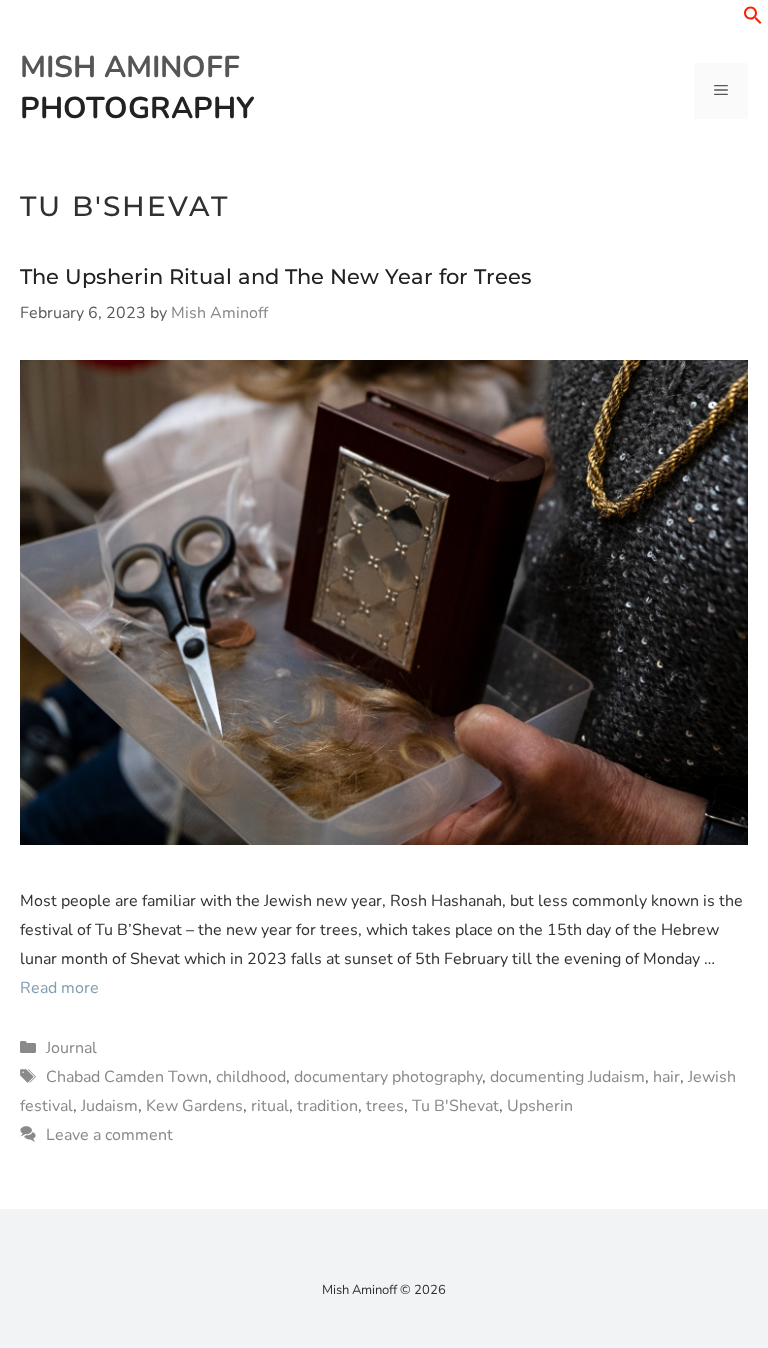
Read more (59, 988)
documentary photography (388, 1077)
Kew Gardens (194, 1106)
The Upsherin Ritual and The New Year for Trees (276, 276)
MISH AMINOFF (130, 67)
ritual (270, 1106)
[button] (753, 20)
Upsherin (540, 1106)
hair (666, 1077)
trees (385, 1106)
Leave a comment (109, 1135)
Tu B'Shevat (455, 1106)
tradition (327, 1106)
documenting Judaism (567, 1077)
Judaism (109, 1106)
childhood (251, 1077)
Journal (71, 1048)
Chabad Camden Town (127, 1077)
